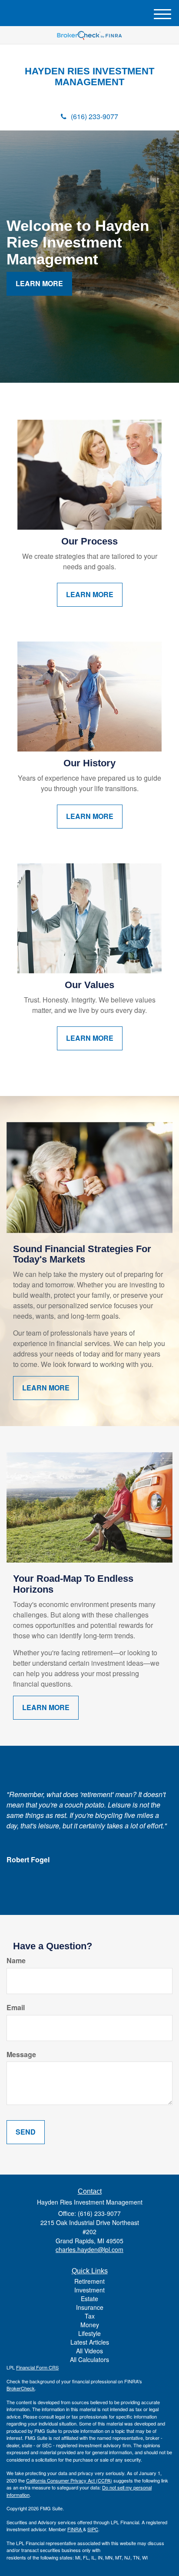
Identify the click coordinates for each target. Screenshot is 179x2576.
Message (21, 2055)
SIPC (93, 2529)
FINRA (75, 2529)
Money (90, 2325)
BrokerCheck (21, 2388)
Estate (89, 2299)
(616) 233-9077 (94, 116)
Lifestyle (89, 2333)
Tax (90, 2316)
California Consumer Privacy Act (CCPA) (69, 2480)
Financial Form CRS (37, 2367)
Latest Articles (90, 2342)
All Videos (89, 2351)
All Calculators (89, 2359)
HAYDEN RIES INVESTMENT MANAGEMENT (89, 77)
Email (16, 2008)
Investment (89, 2290)
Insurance (90, 2307)
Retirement (89, 2281)
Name (16, 1961)
